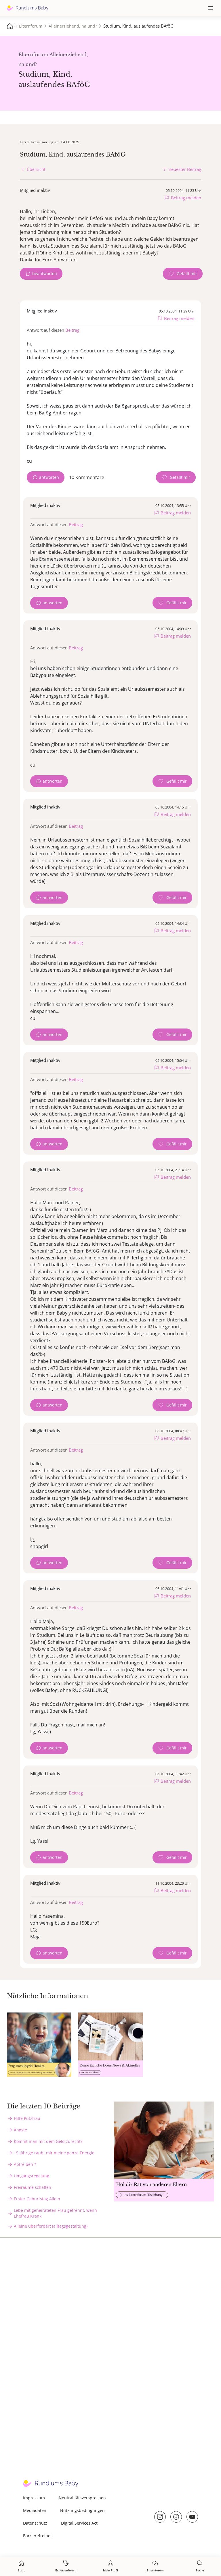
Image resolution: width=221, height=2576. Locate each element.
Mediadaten (35, 2510)
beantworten (45, 274)
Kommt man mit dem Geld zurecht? (48, 2141)
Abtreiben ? (25, 2164)
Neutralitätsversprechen (82, 2498)
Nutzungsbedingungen (82, 2510)
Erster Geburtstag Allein (37, 2199)
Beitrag (72, 330)
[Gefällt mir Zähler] (183, 274)
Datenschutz (35, 2523)
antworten (49, 477)
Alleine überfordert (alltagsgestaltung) (51, 2226)
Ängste (20, 2130)
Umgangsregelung (32, 2176)
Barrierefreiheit (38, 2536)
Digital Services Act (79, 2523)
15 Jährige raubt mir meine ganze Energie (54, 2153)
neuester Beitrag (185, 169)
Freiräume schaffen (33, 2187)
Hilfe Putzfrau (27, 2118)
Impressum (34, 2498)
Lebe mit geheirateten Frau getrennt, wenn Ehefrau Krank (55, 2213)
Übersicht (36, 169)
